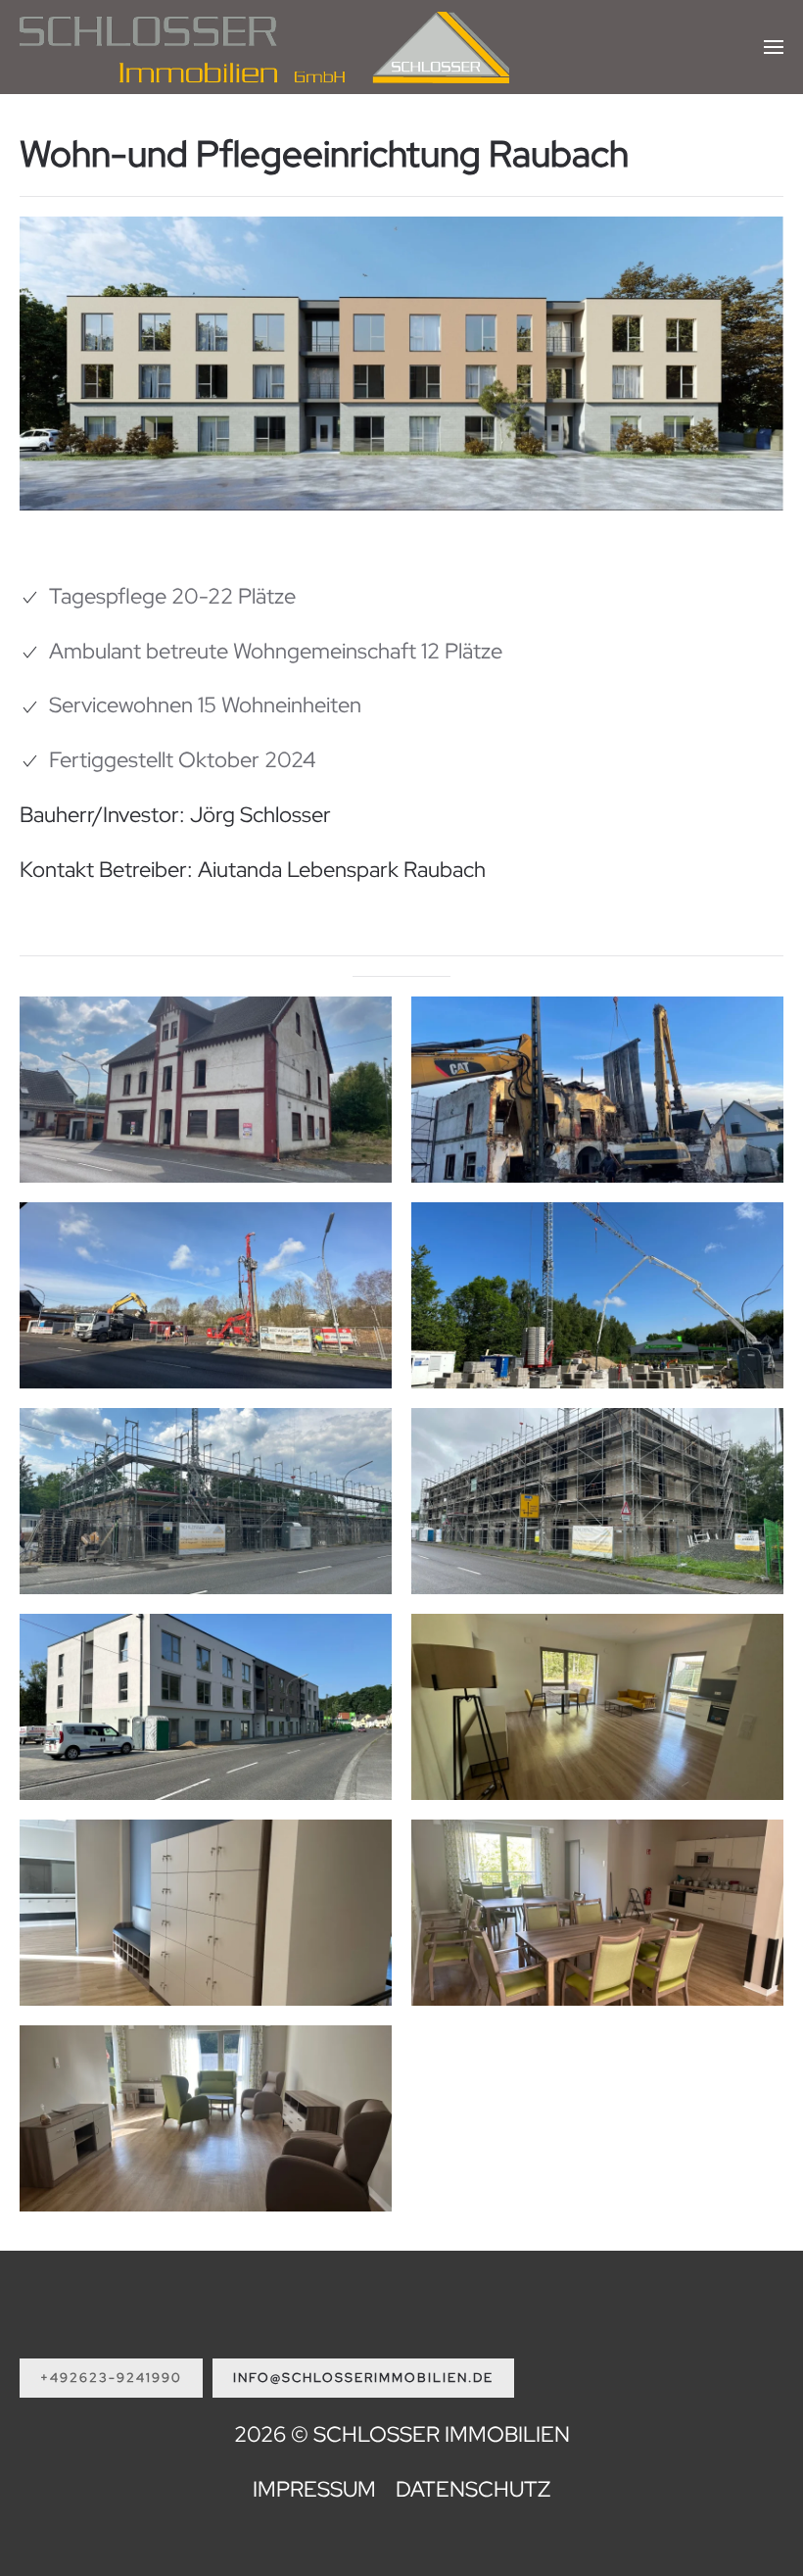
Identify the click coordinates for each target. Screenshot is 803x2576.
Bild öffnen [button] (206, 1143)
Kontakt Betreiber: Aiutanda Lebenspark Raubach (253, 870)
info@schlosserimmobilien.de (363, 2378)
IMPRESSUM (314, 2489)
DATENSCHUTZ (473, 2489)
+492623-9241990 (111, 2378)
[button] (774, 47)
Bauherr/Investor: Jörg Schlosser (175, 815)
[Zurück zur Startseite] (264, 47)
